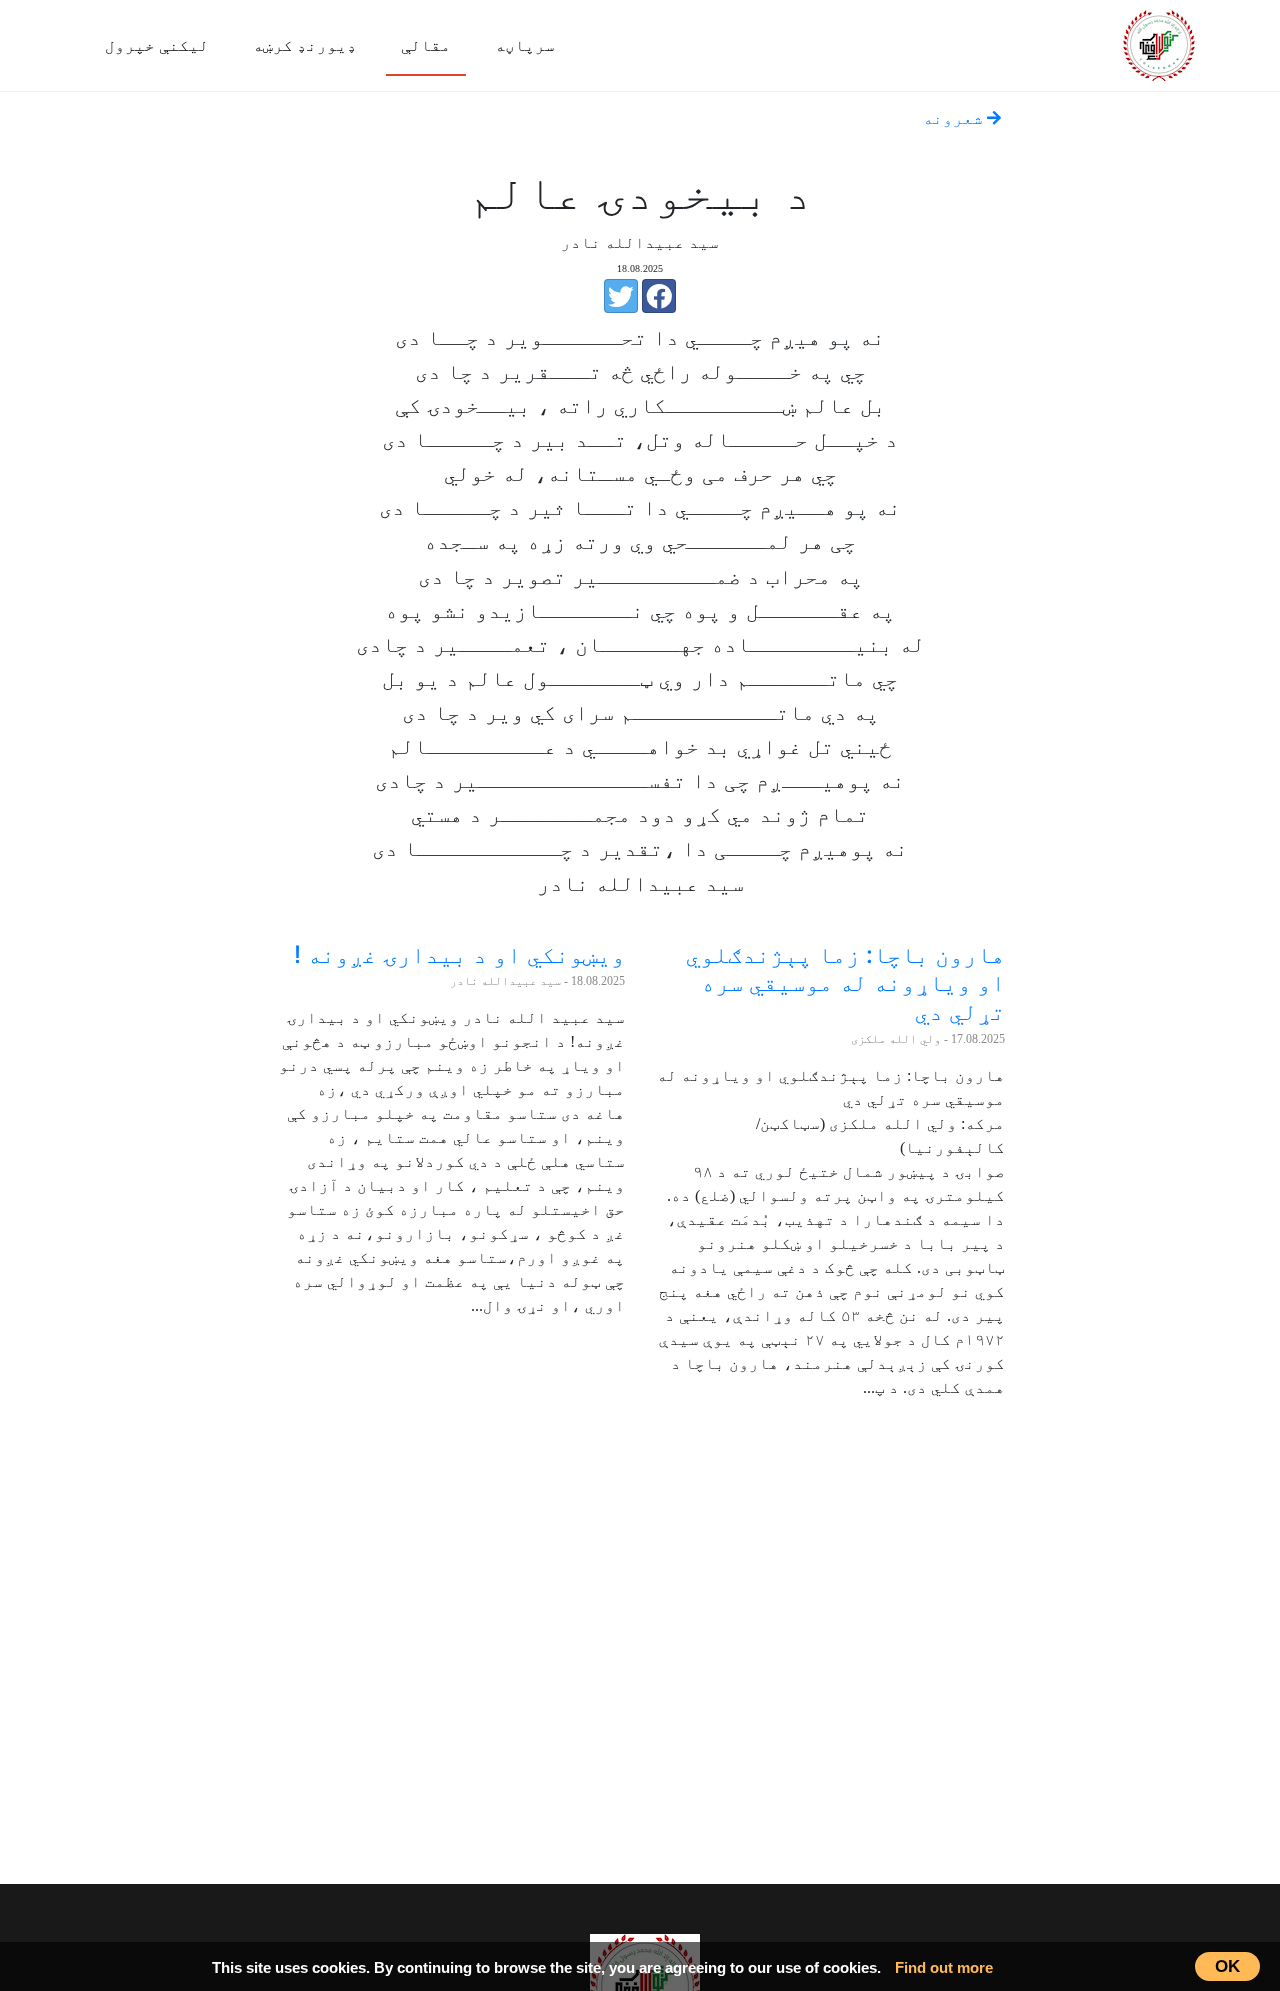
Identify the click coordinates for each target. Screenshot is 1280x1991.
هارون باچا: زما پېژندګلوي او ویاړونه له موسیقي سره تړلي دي (845, 983)
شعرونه (955, 118)
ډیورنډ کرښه (305, 45)
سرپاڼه (525, 45)
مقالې (426, 45)
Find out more (944, 1967)
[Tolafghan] (1159, 42)
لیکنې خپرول (157, 45)
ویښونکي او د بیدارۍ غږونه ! (459, 954)
